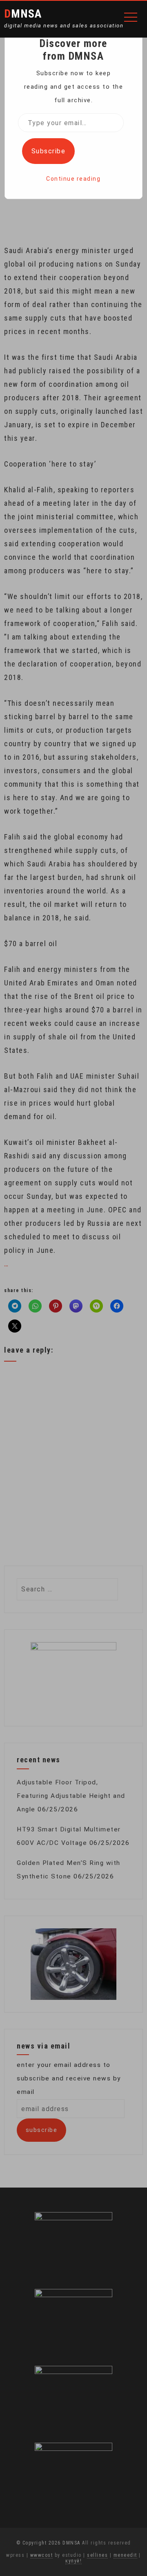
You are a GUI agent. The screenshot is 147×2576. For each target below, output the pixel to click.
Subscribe (49, 151)
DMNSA (23, 14)
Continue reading (73, 179)
